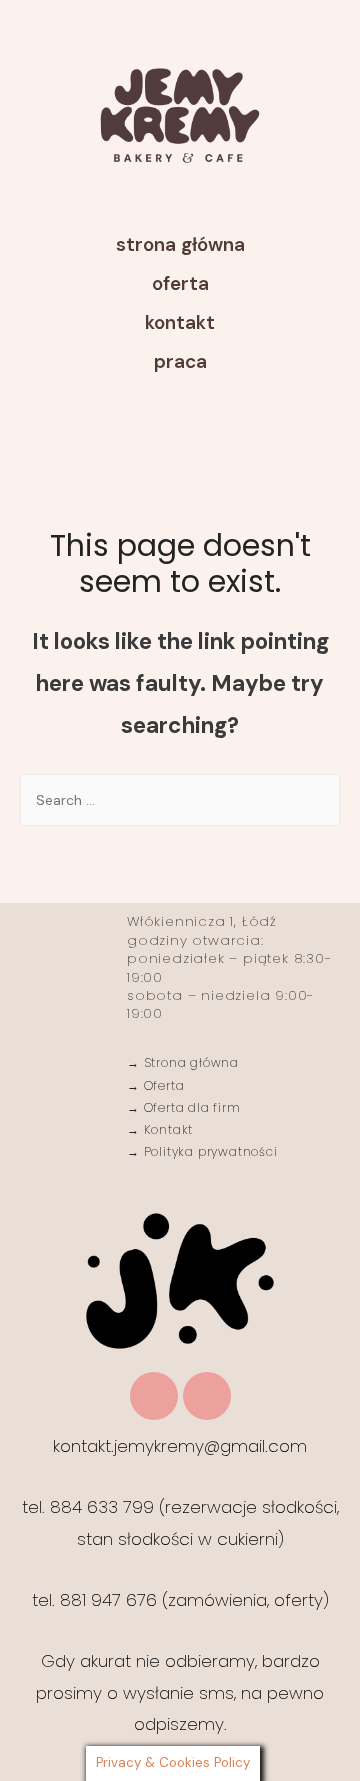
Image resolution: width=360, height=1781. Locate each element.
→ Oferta (155, 1085)
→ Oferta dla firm (184, 1107)
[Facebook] (207, 1396)
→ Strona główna (183, 1062)
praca (180, 361)
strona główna (180, 244)
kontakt (180, 322)
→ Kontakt (160, 1129)
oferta (180, 283)
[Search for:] (180, 800)
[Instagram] (154, 1396)
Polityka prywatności (209, 1151)
